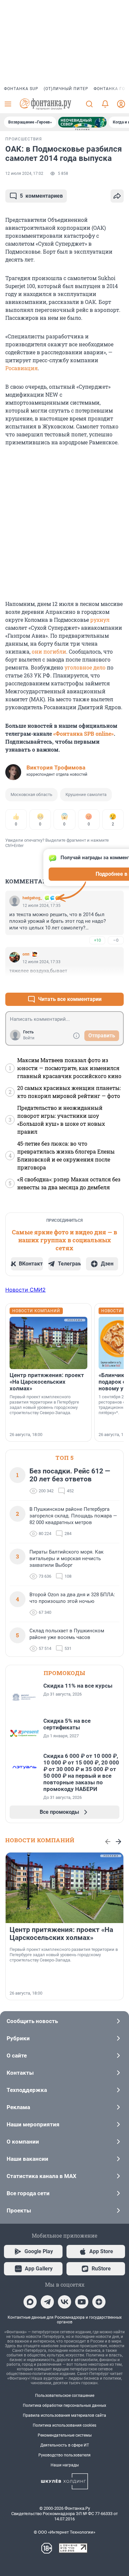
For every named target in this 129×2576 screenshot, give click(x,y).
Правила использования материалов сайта (64, 2415)
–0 (116, 940)
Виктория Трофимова (56, 768)
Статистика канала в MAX (42, 2176)
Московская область (31, 794)
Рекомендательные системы (65, 2435)
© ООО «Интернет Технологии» (64, 2532)
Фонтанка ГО (109, 89)
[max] (30, 2302)
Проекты (19, 2210)
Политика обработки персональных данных (64, 2405)
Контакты (20, 2073)
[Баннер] (82, 122)
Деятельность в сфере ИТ (65, 2445)
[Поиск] (89, 104)
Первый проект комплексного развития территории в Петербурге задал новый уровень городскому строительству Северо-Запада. (44, 1405)
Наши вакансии (27, 2159)
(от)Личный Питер (66, 89)
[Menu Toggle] (8, 104)
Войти (29, 1038)
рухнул (100, 620)
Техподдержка (27, 2090)
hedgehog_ (32, 898)
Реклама (18, 2107)
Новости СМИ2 (25, 1290)
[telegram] (47, 2302)
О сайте (17, 2056)
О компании (23, 2142)
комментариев (41, 196)
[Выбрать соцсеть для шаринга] (117, 196)
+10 (97, 940)
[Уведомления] (105, 104)
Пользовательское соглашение (65, 2396)
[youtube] (82, 2302)
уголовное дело (85, 667)
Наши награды (65, 2465)
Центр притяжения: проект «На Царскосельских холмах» (47, 1382)
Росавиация (21, 368)
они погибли (49, 651)
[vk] (64, 2302)
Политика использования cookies (64, 2425)
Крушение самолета (86, 794)
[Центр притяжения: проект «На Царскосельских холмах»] (48, 1343)
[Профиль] (121, 104)
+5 (97, 983)
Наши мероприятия (33, 2124)
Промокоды (64, 1673)
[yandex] (99, 2302)
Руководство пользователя (64, 2455)
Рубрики (18, 2038)
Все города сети (28, 2193)
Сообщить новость (32, 2021)
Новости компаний (40, 1840)
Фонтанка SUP (21, 89)
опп (26, 954)
